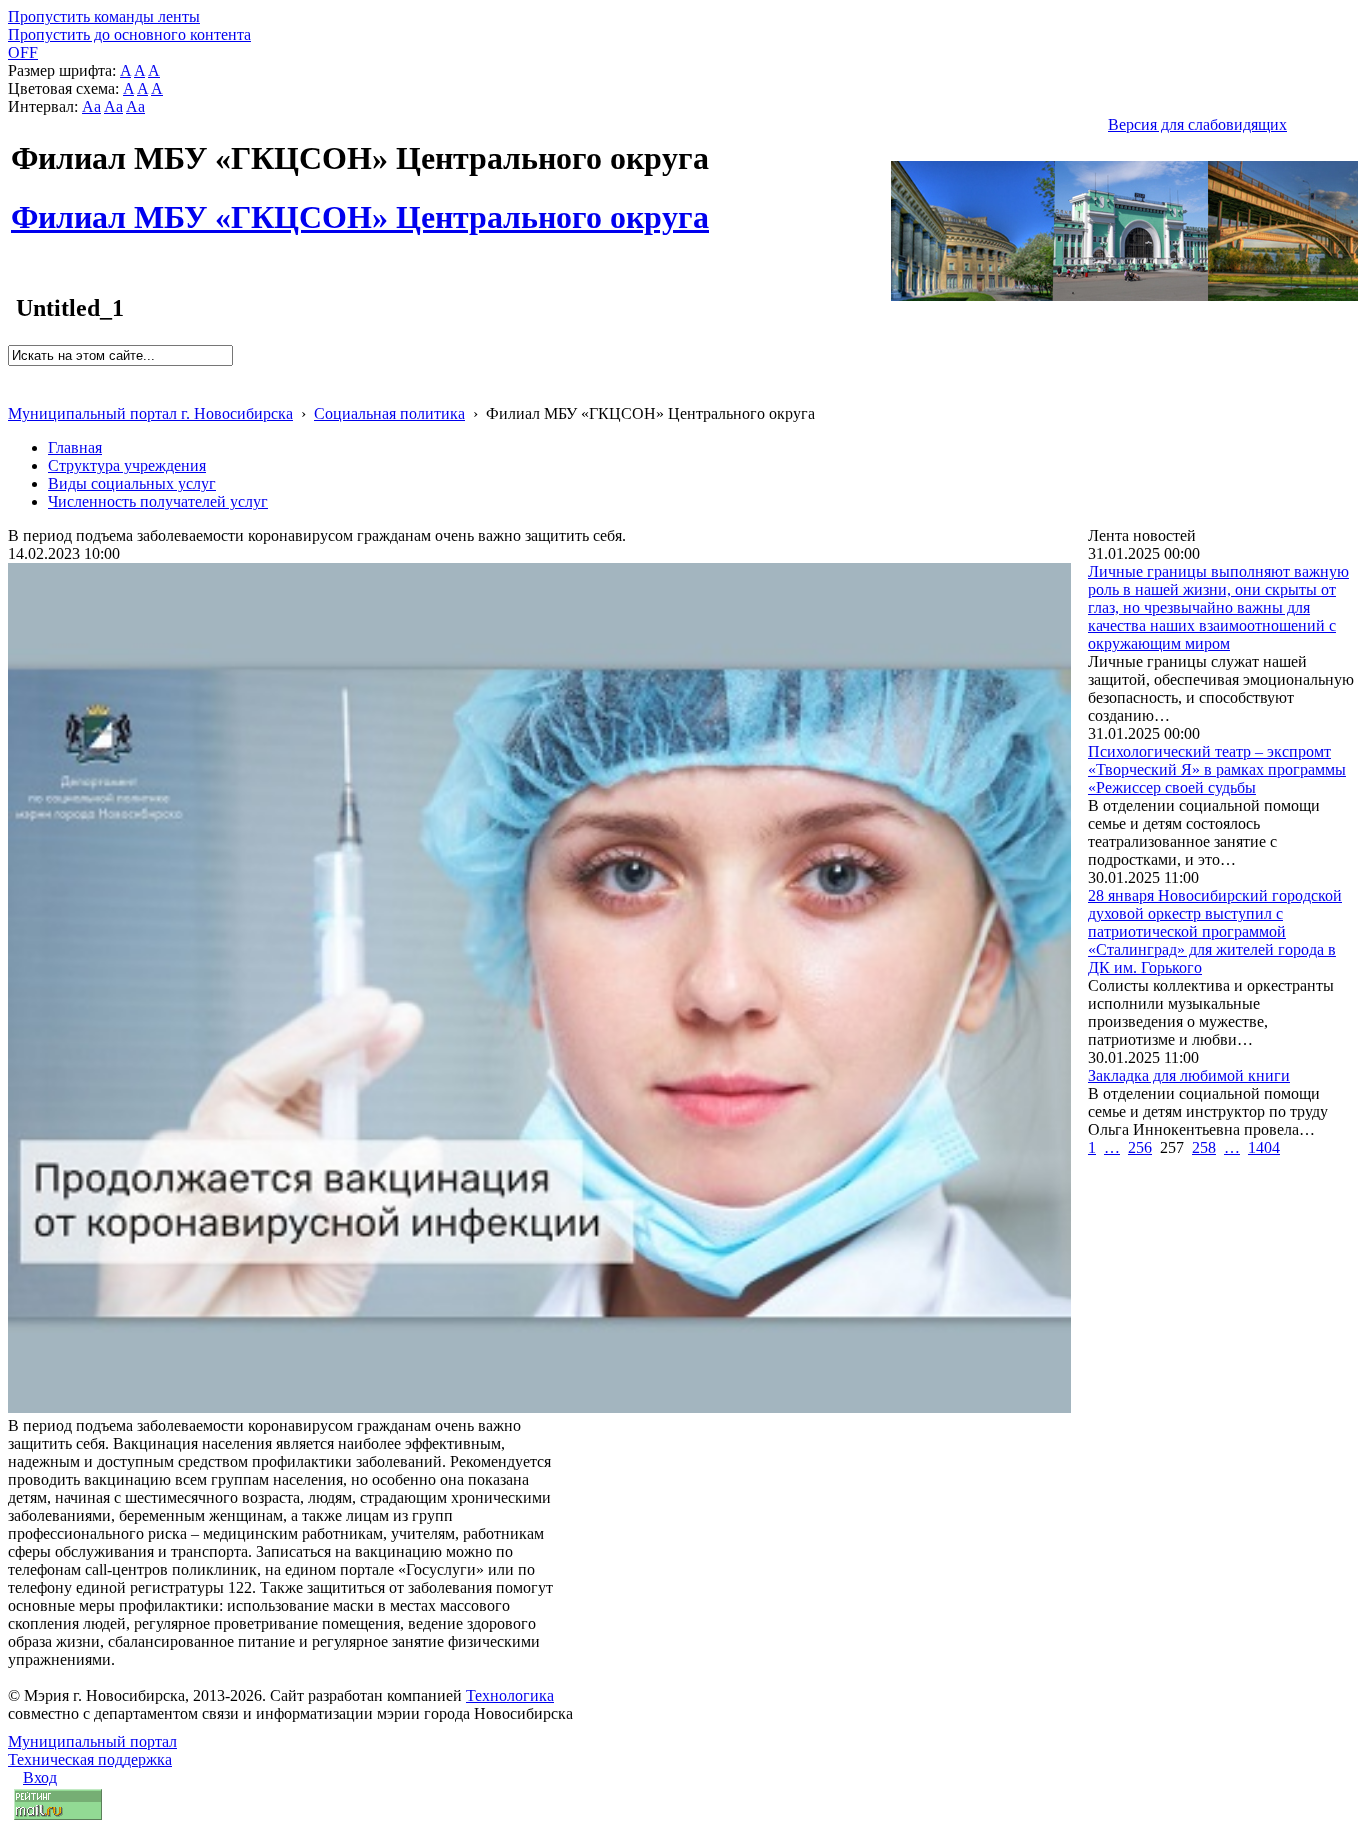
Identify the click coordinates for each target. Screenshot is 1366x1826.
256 (1140, 1147)
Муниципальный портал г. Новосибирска (150, 413)
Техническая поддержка (90, 1759)
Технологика (510, 1695)
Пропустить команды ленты (104, 16)
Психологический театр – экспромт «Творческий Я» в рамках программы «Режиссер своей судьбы (1217, 769)
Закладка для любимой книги (1189, 1075)
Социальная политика (389, 413)
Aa (91, 106)
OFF (23, 52)
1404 (1264, 1147)
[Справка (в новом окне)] (16, 392)
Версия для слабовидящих (1197, 124)
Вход (40, 1777)
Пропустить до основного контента (129, 34)
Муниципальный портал (92, 1741)
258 (1204, 1147)
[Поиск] (14, 374)
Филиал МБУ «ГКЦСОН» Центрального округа (360, 206)
